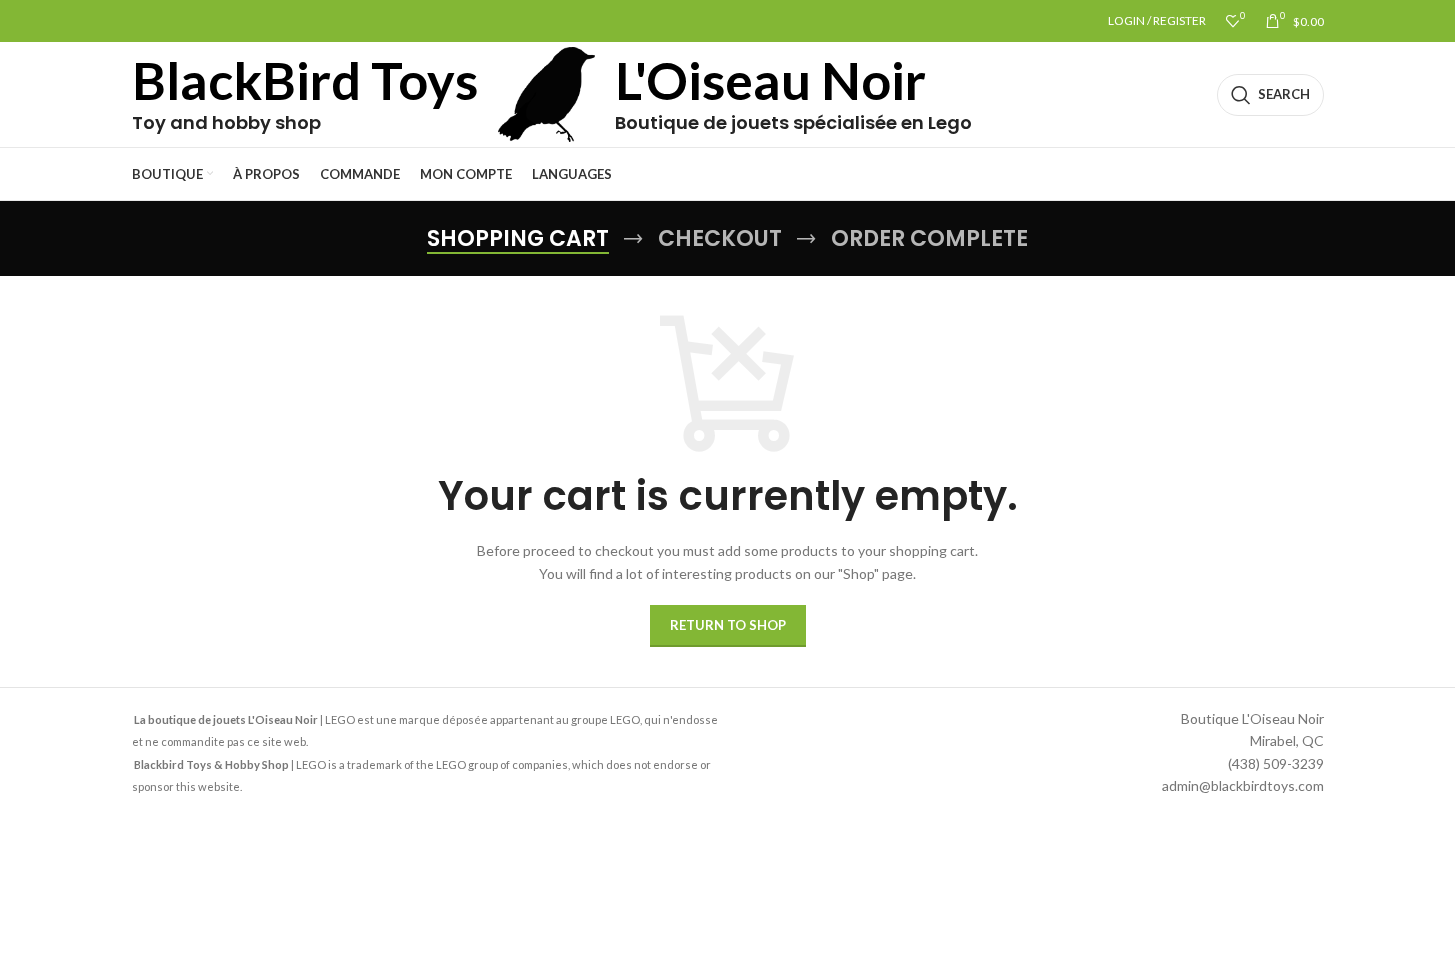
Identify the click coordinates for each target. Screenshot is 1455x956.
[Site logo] (547, 92)
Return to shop (728, 625)
